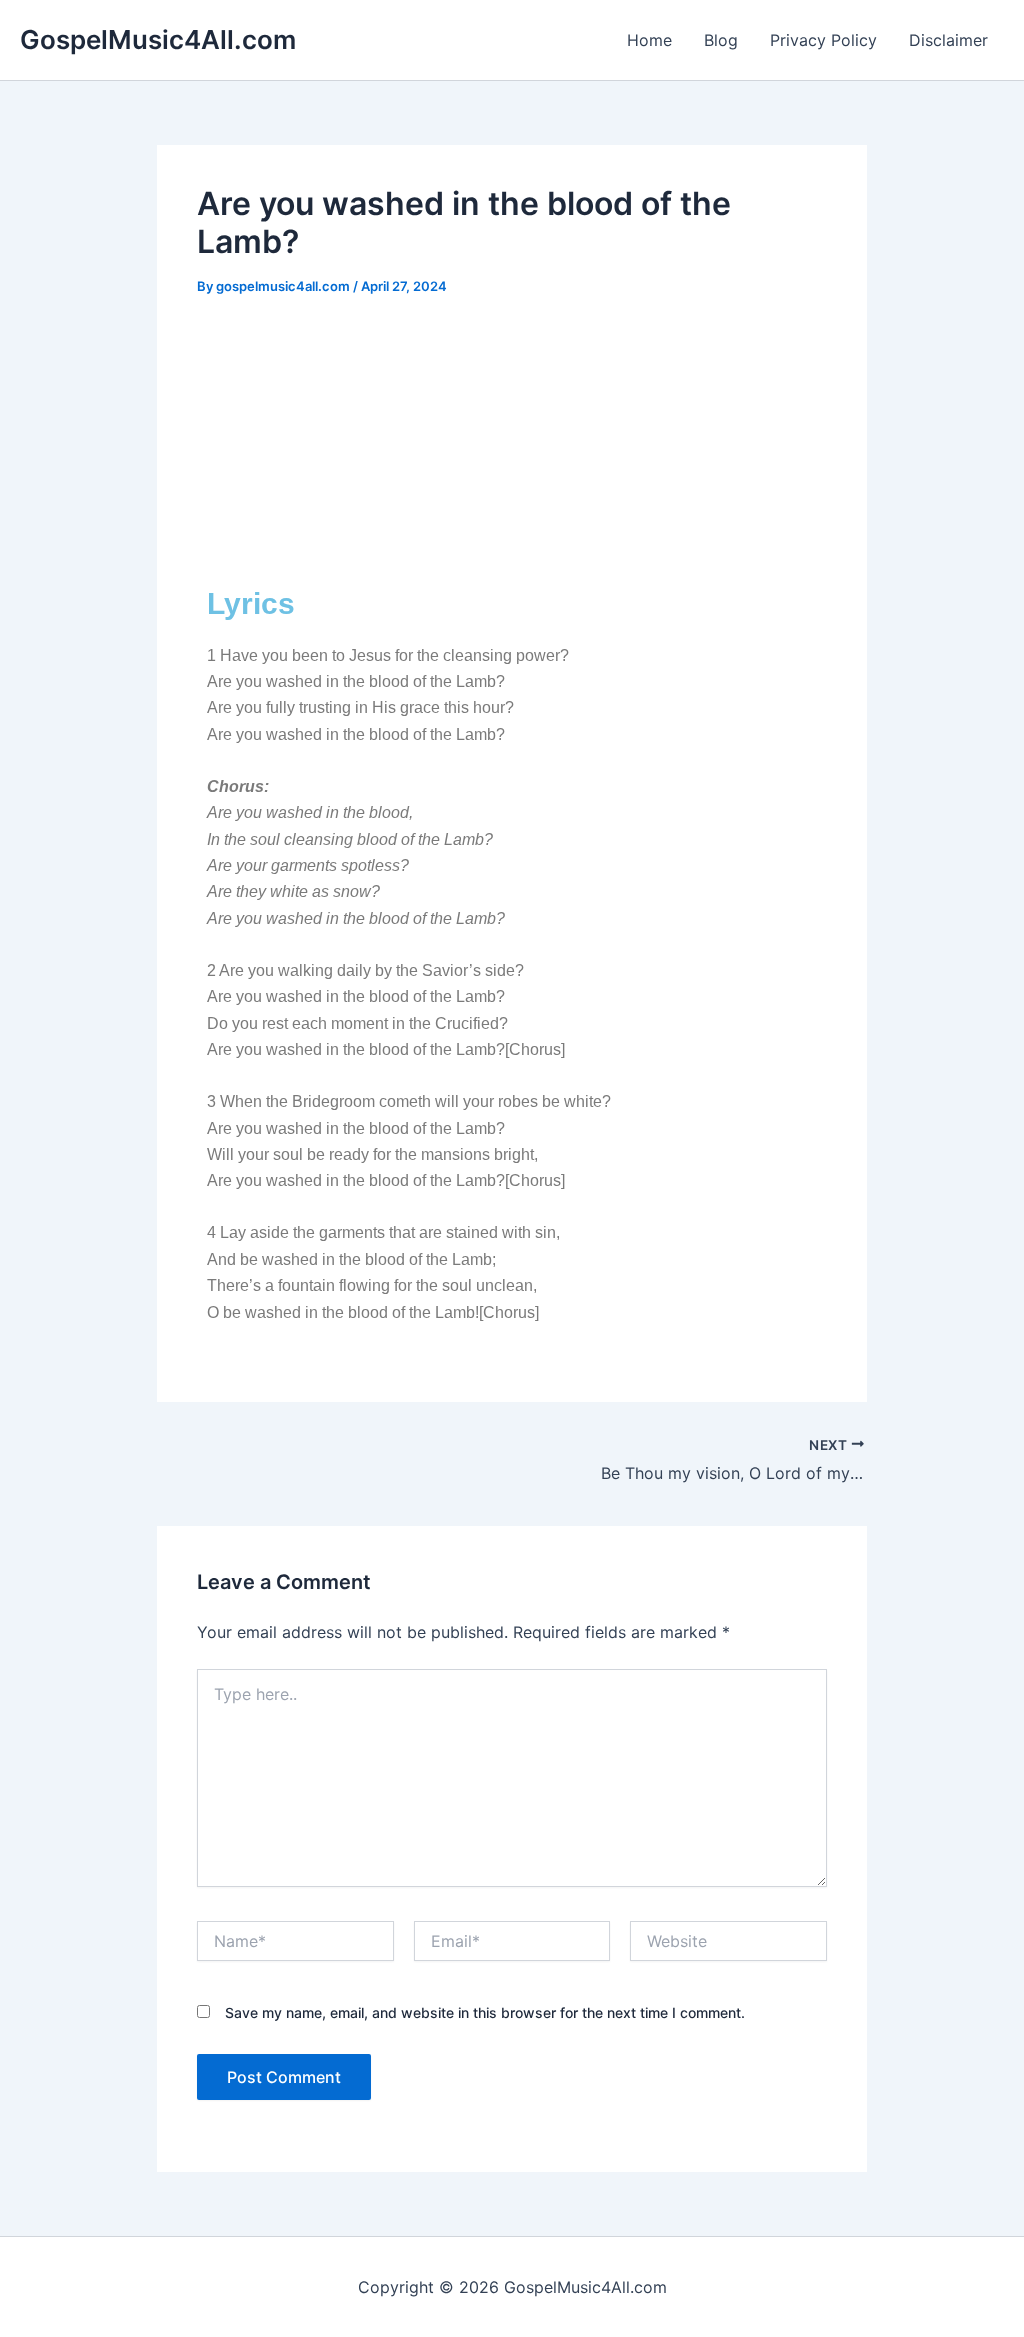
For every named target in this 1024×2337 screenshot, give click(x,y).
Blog (721, 40)
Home (649, 40)
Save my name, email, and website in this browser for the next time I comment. (485, 2012)
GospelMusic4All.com (158, 39)
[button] (512, 526)
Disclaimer (948, 40)
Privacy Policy (823, 40)
